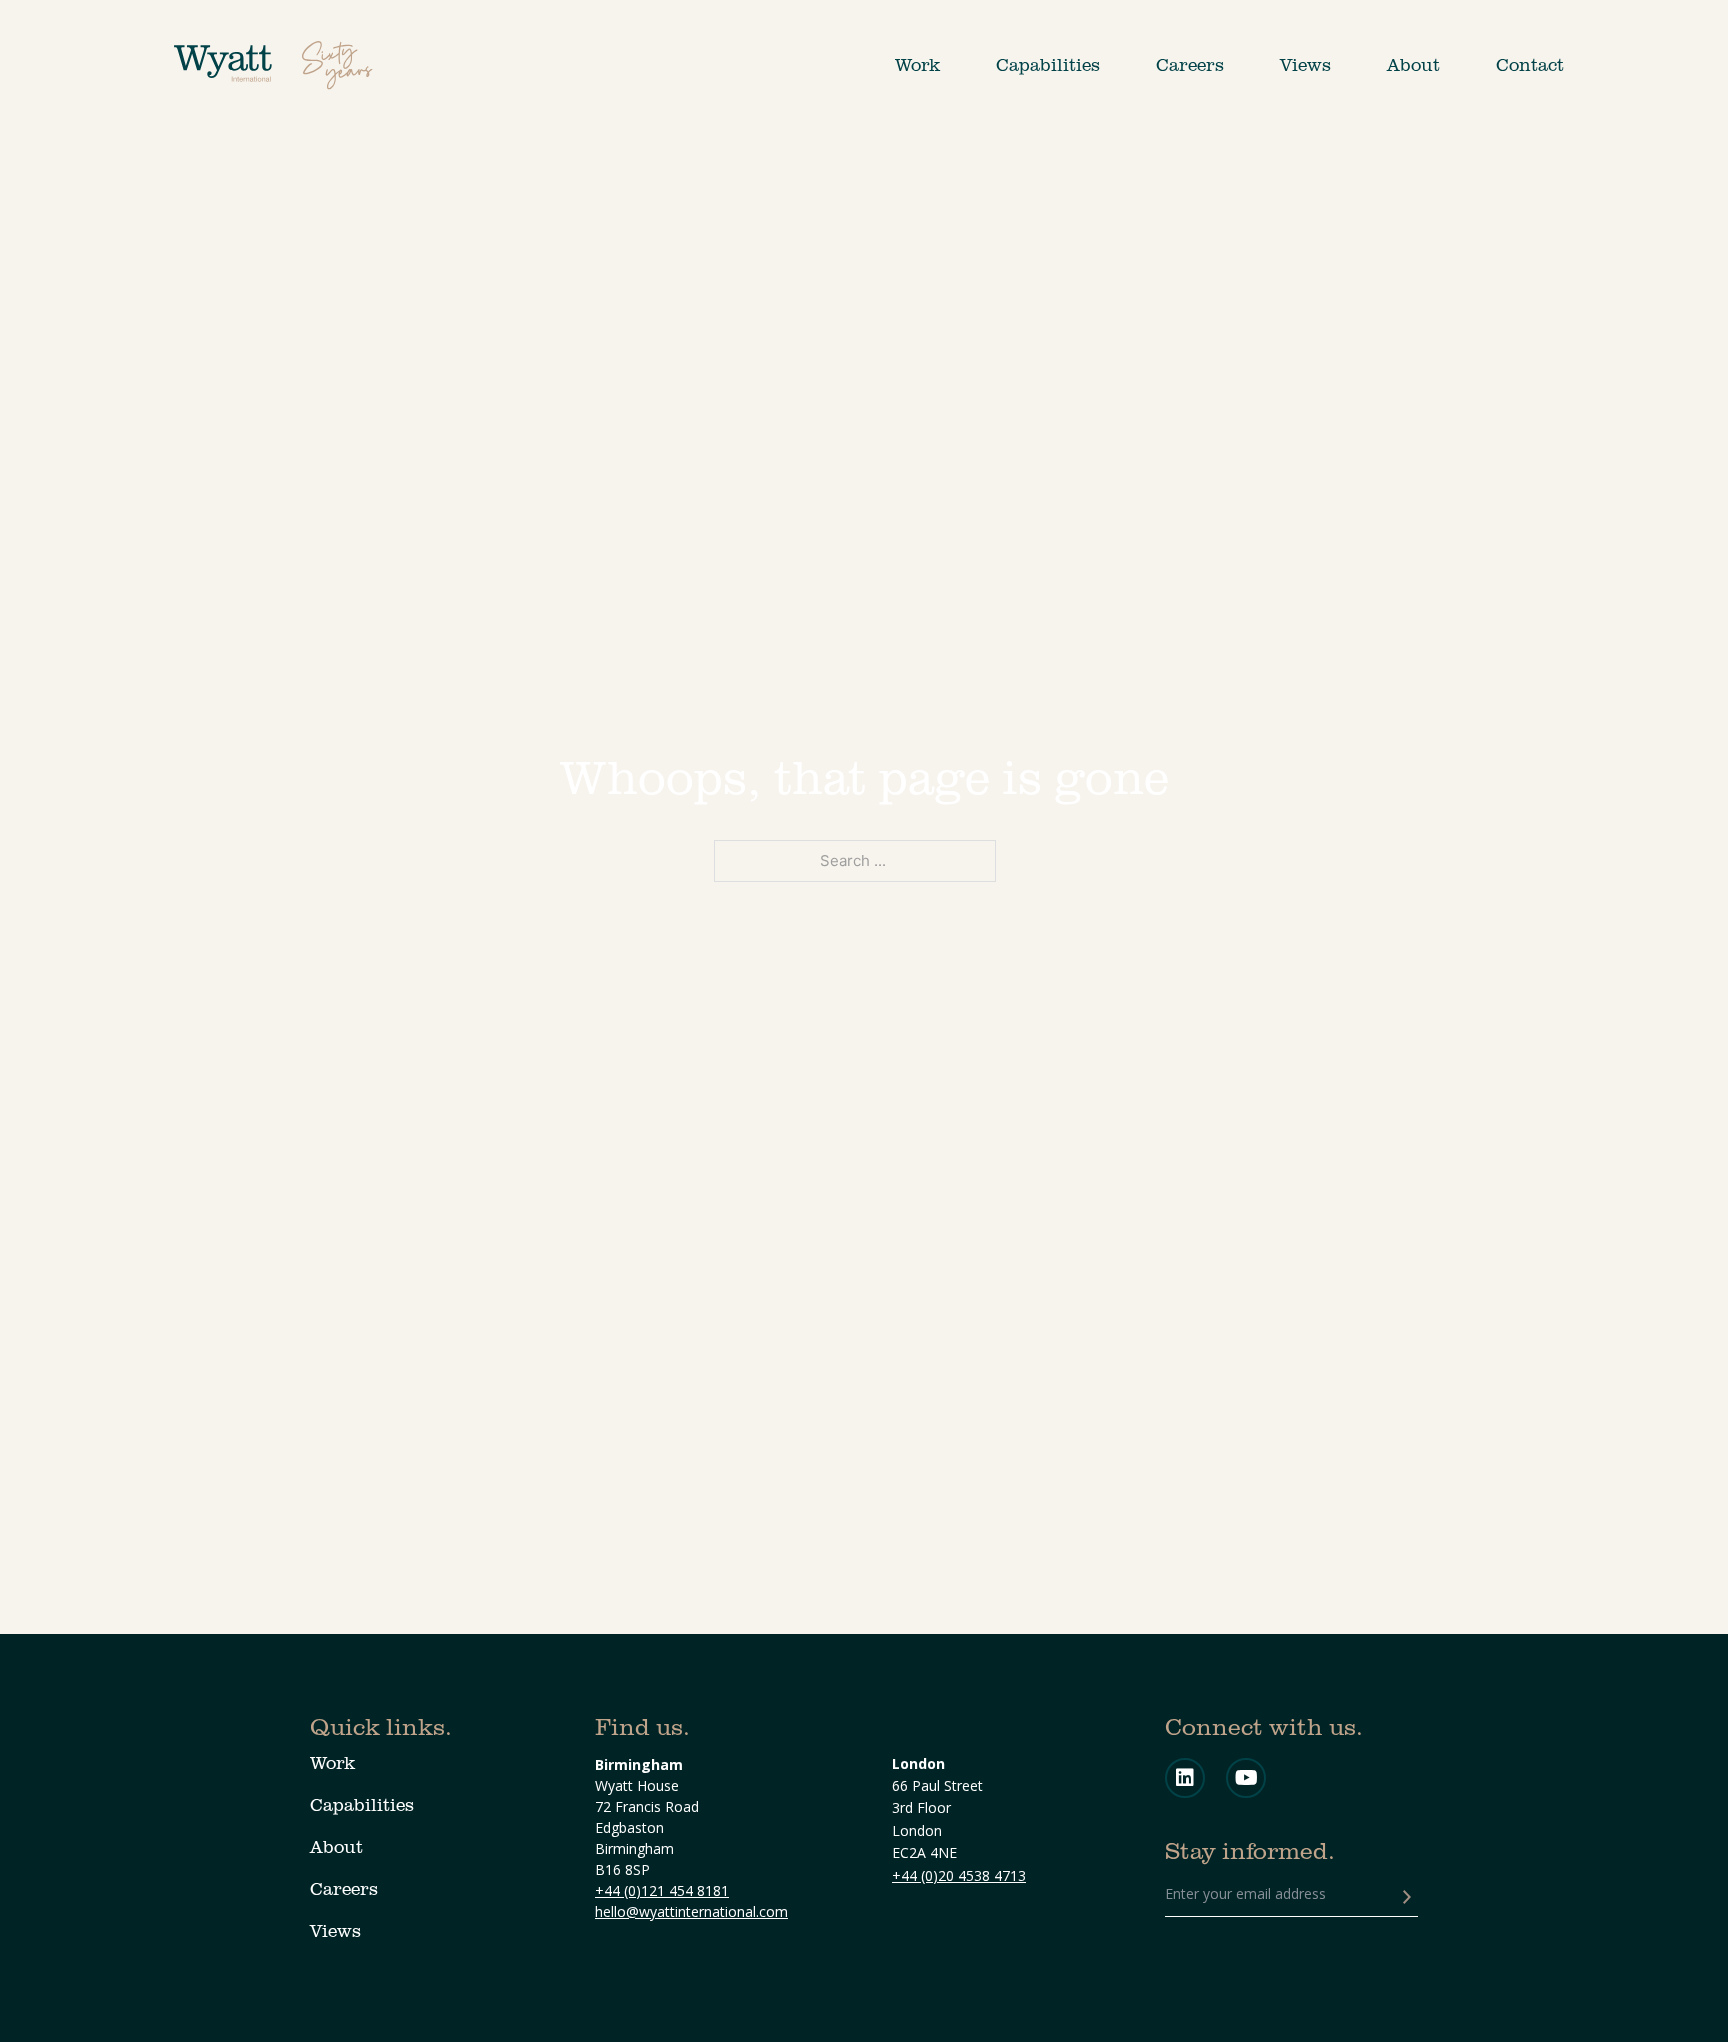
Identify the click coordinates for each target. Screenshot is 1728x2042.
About (1413, 64)
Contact (1530, 64)
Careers (1190, 64)
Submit (1407, 1897)
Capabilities (1048, 64)
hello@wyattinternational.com (691, 1911)
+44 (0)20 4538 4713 (959, 1875)
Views (1305, 64)
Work (917, 64)
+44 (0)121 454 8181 (662, 1890)
